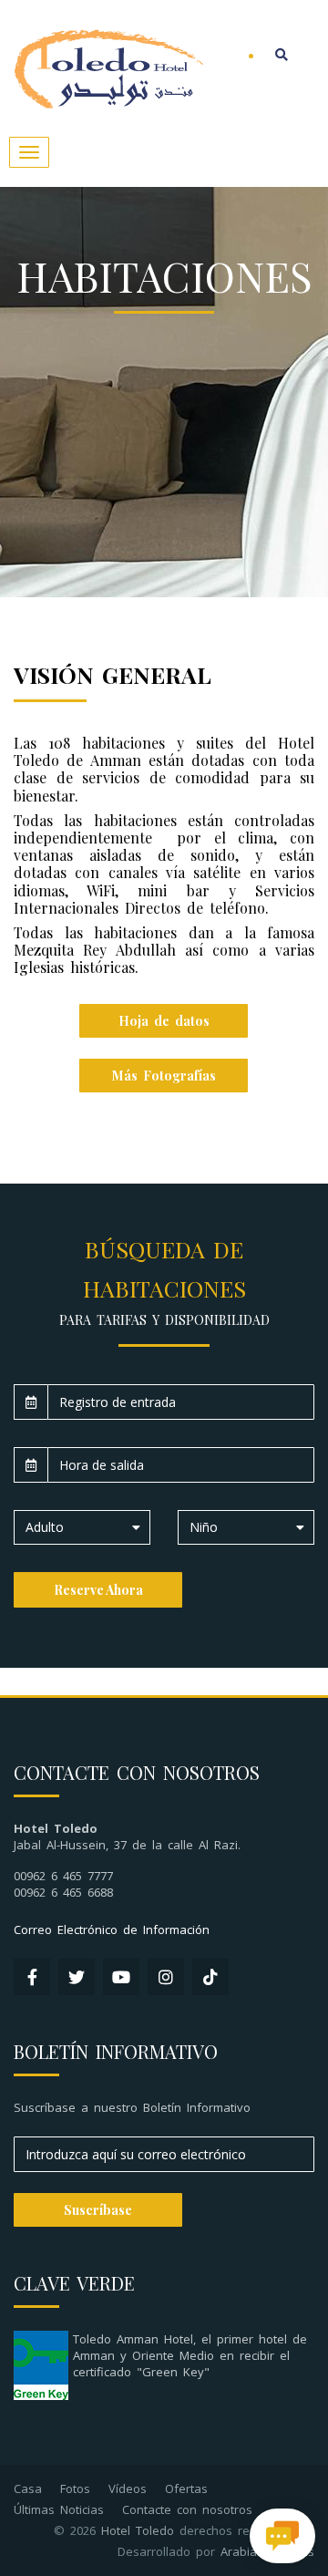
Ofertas (186, 2488)
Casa (28, 2488)
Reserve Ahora (98, 1590)
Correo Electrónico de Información (112, 1929)
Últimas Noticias (59, 2509)
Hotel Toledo (138, 2530)
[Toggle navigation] (29, 152)
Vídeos (128, 2488)
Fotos (75, 2488)
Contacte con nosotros (187, 2509)
